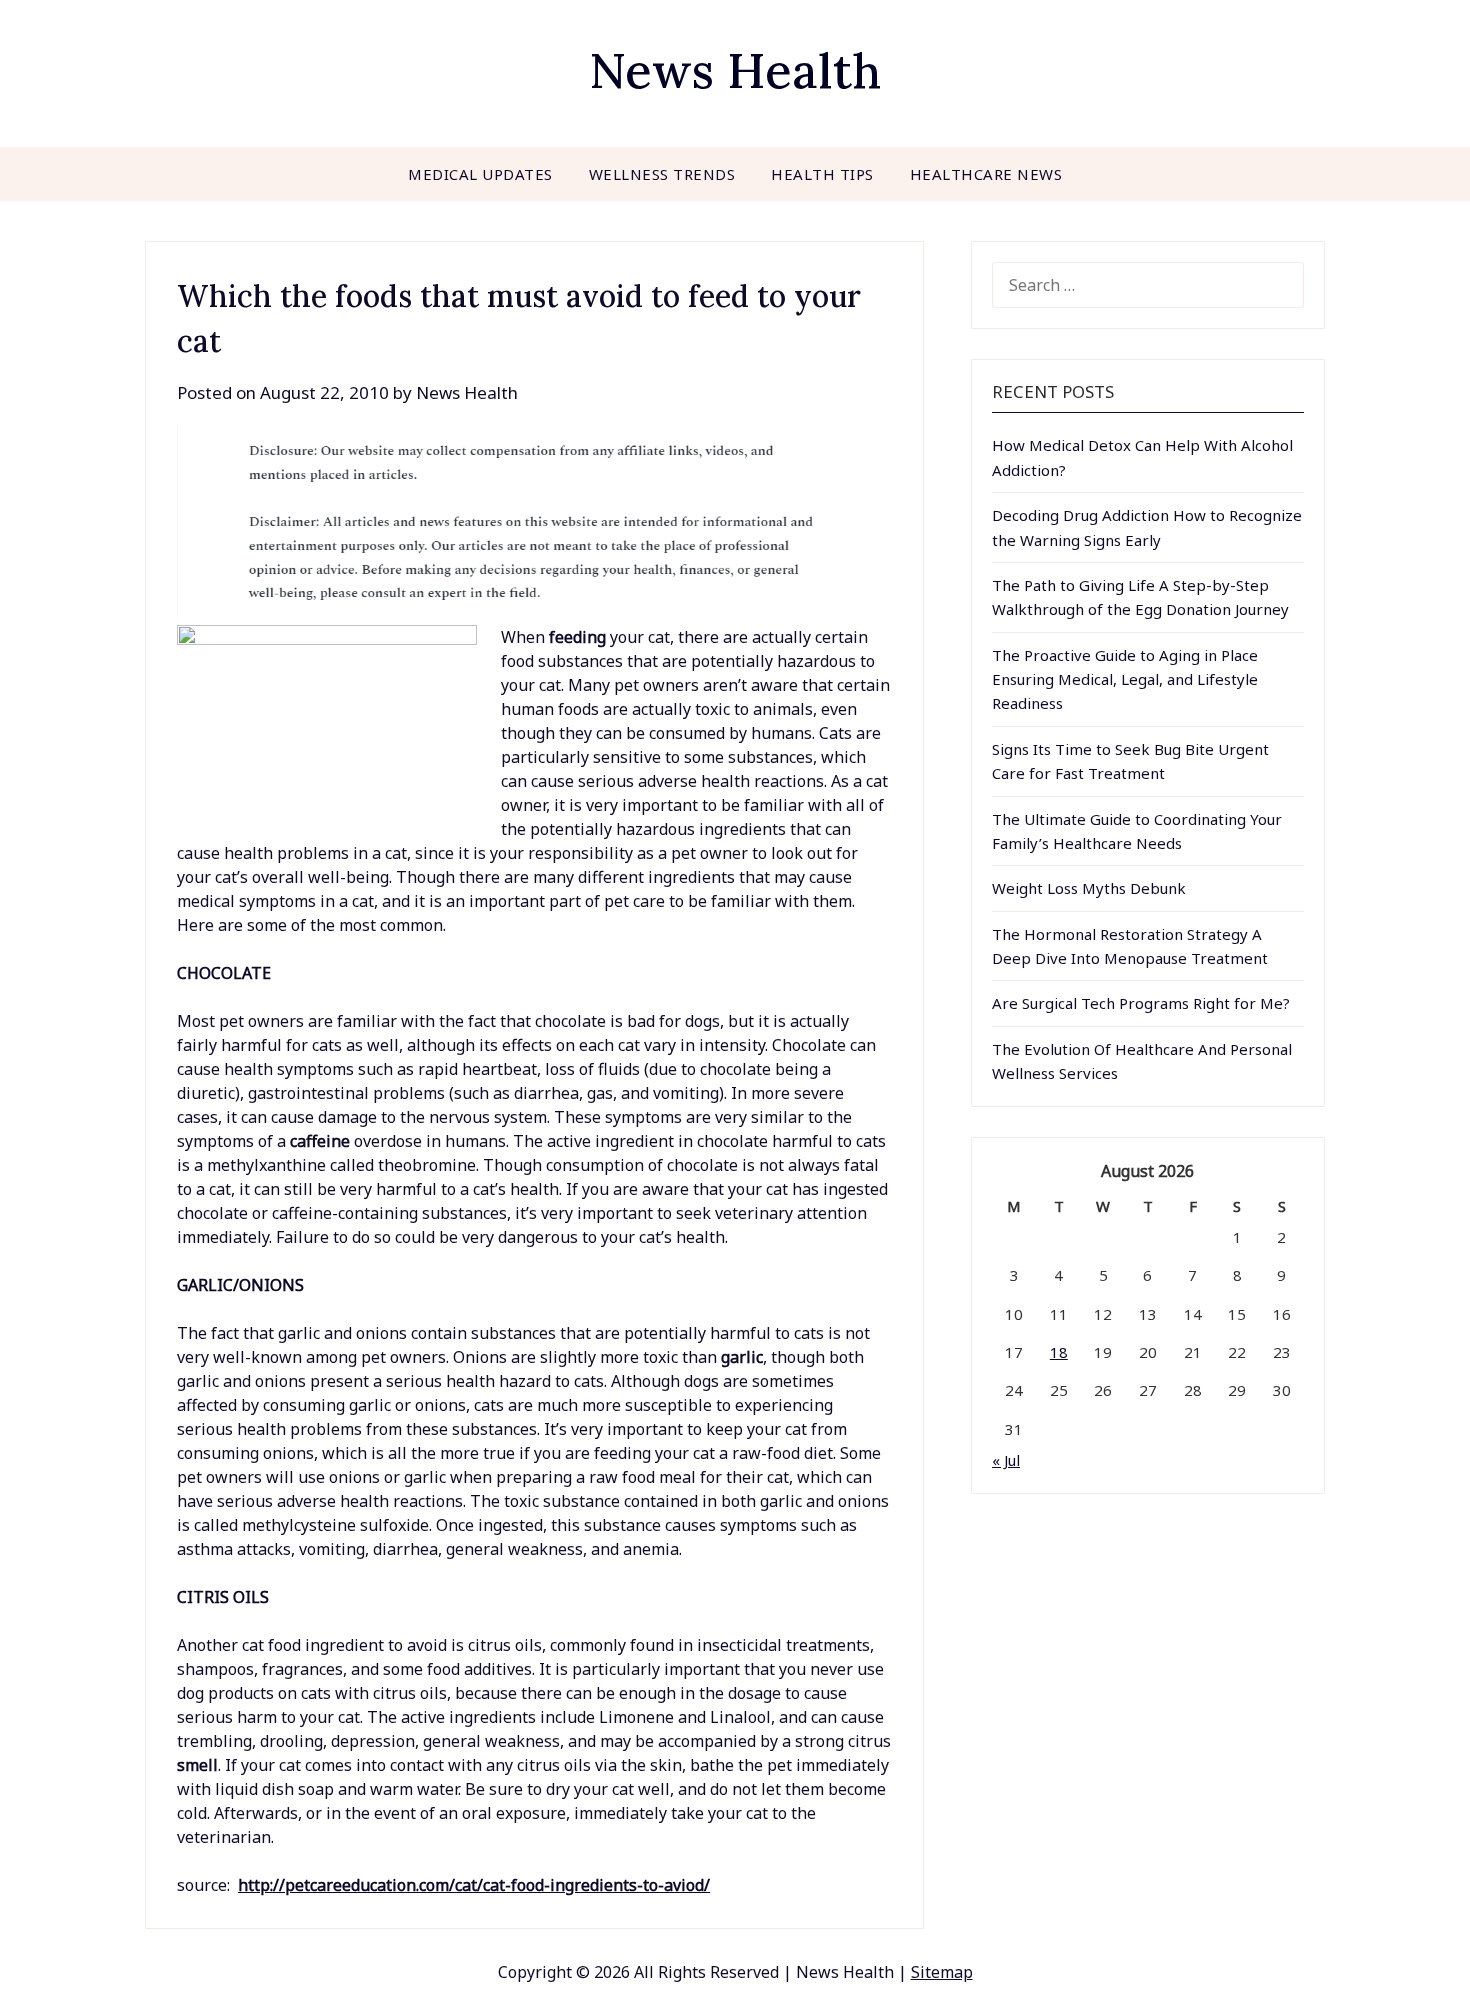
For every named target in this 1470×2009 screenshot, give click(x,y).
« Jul (1006, 1460)
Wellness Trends (662, 174)
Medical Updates (480, 174)
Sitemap (942, 1972)
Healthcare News (986, 174)
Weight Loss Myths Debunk (1089, 888)
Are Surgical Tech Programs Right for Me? (1141, 1003)
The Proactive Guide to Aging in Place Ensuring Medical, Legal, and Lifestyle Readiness (1125, 679)
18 (1059, 1352)
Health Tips (822, 174)
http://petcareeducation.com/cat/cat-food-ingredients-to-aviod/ (474, 1885)
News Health (735, 70)
